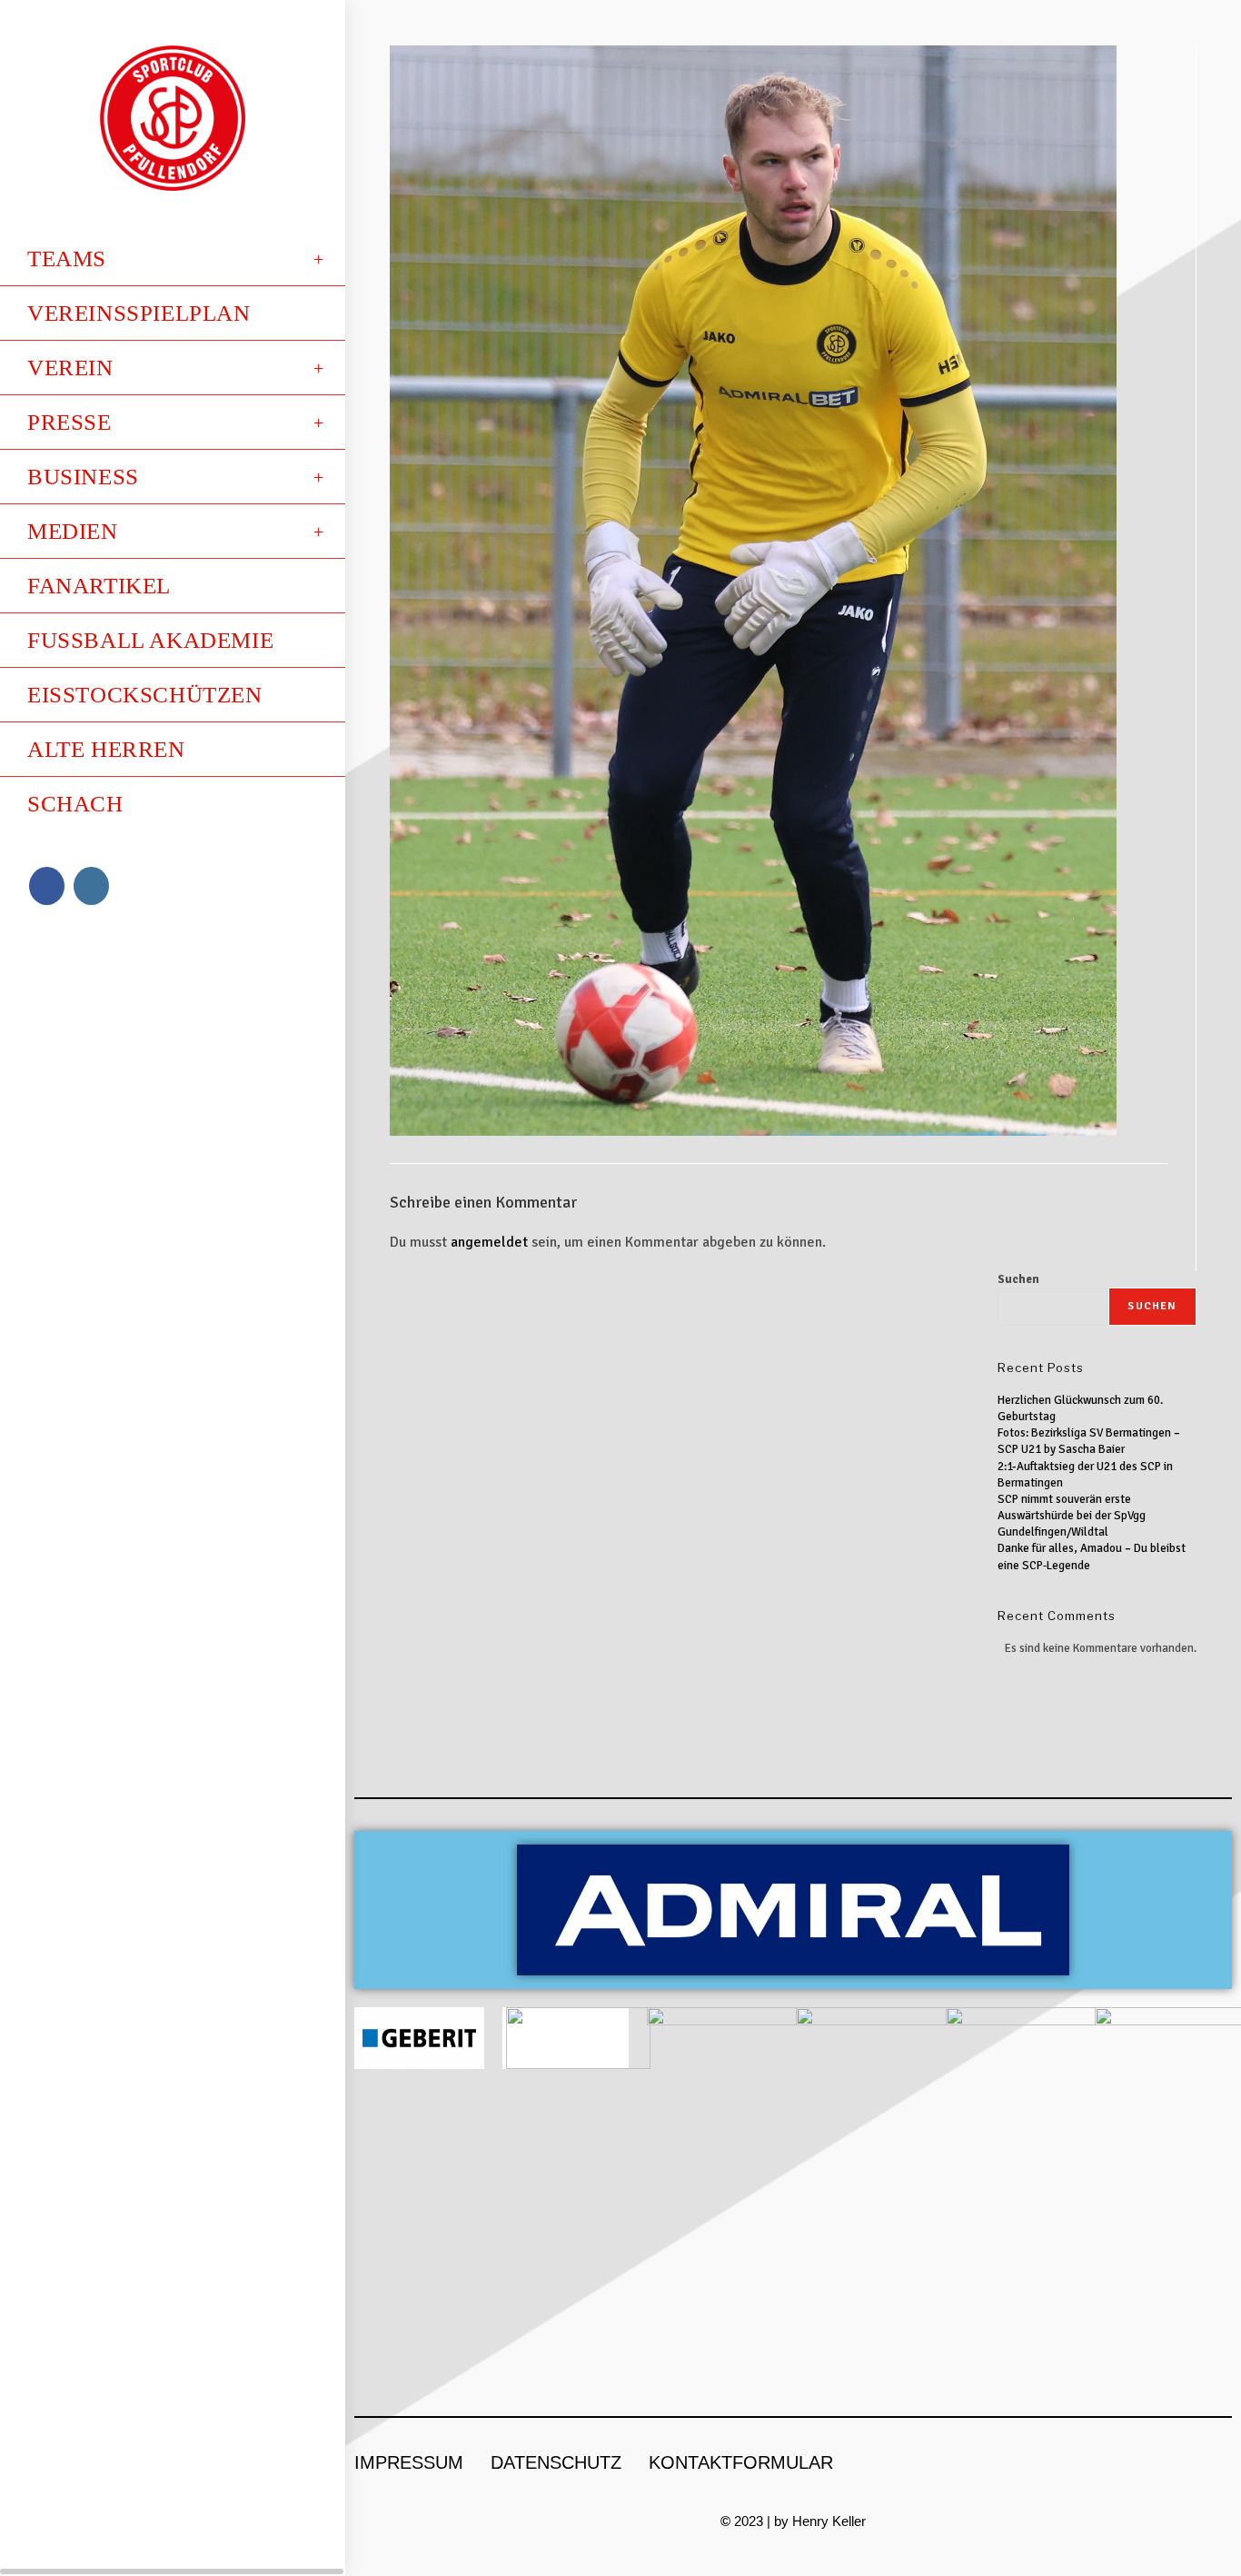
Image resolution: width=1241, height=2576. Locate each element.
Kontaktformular (741, 2462)
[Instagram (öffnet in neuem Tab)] (91, 886)
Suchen (1018, 1279)
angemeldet (489, 1242)
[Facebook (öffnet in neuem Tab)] (47, 886)
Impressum (409, 2462)
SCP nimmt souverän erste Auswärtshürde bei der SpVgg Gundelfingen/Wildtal (1072, 1516)
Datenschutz (556, 2462)
